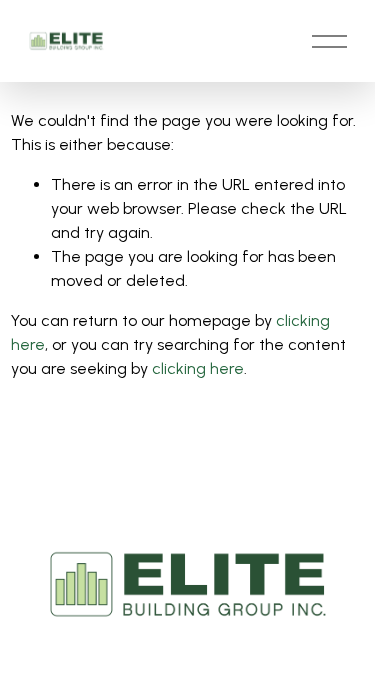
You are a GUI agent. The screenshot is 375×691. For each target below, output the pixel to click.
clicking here (198, 368)
